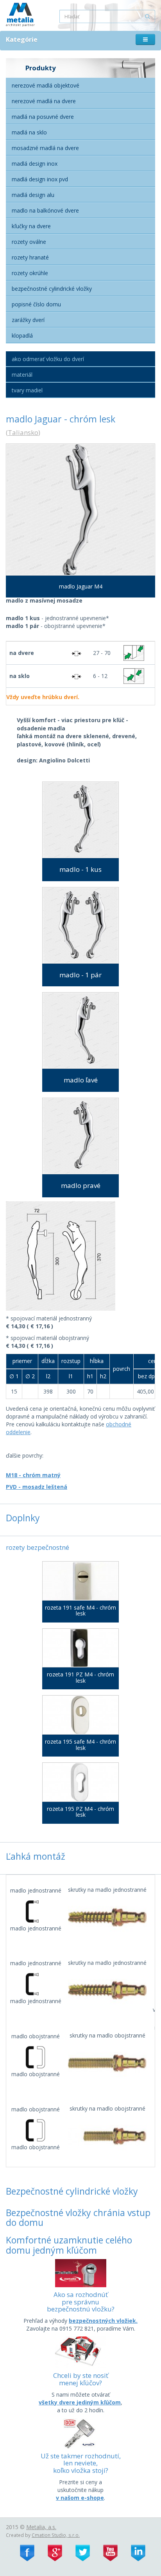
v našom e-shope (80, 2498)
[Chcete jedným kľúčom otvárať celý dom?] (80, 2351)
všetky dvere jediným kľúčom (80, 2402)
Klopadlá (22, 335)
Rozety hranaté (30, 257)
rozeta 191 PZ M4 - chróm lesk (80, 1677)
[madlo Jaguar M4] (80, 510)
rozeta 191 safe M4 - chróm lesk (80, 1611)
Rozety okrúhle (30, 273)
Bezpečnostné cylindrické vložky (52, 289)
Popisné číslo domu (36, 304)
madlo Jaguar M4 (81, 586)
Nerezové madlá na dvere (44, 101)
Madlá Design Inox (35, 164)
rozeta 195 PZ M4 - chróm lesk (80, 1812)
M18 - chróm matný (33, 1475)
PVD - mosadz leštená (37, 1487)
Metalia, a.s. (41, 2527)
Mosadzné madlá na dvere (45, 148)
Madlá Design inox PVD (40, 179)
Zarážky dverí (28, 320)
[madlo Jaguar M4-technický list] (80, 1256)
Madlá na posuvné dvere (43, 117)
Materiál (22, 375)
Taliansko (23, 432)
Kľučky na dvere (31, 226)
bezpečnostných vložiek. (103, 2321)
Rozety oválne (29, 242)
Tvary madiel (27, 390)
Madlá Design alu (33, 195)
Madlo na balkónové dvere (45, 210)
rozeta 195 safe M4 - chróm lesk (80, 1745)
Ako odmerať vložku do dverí (48, 359)
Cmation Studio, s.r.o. (56, 2535)
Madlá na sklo (29, 132)
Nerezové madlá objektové (46, 85)
